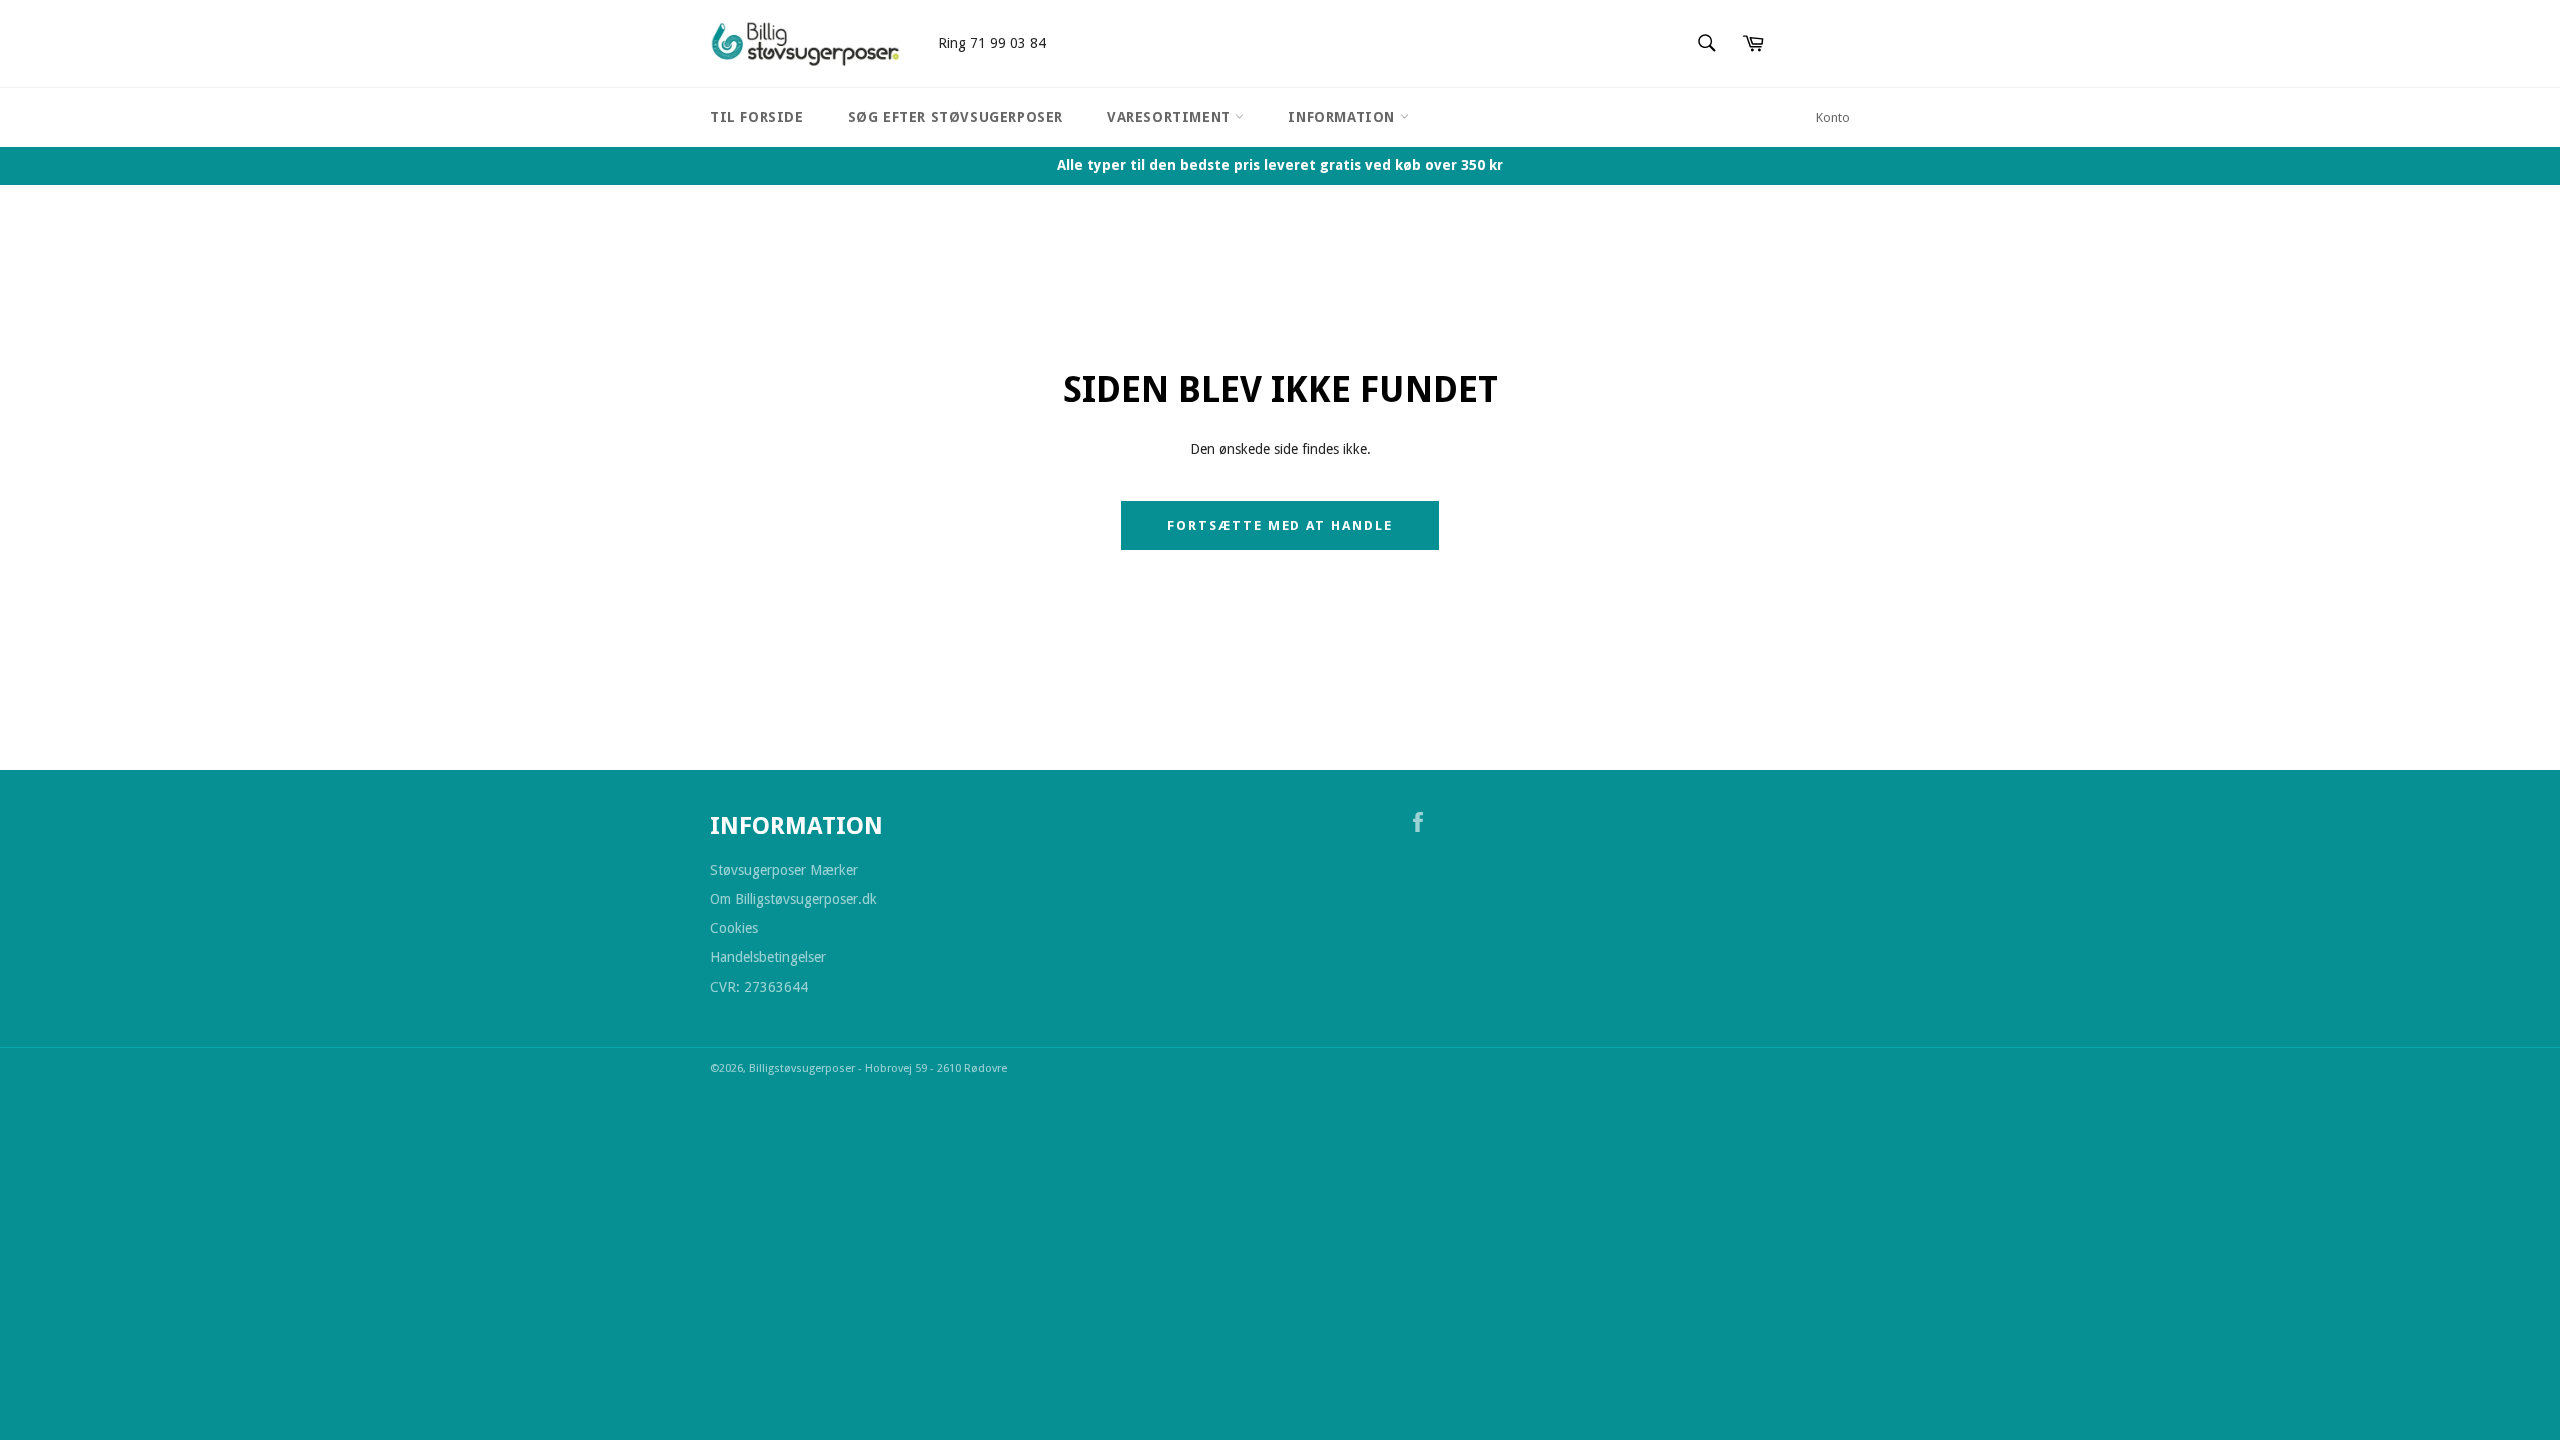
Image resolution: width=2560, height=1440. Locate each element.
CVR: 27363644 (759, 987)
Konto (1833, 117)
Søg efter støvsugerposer (955, 117)
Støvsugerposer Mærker (784, 870)
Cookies (734, 928)
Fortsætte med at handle (1280, 525)
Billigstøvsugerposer (803, 1068)
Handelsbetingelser (768, 957)
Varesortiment (1171, 117)
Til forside (757, 117)
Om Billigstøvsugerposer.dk (793, 899)
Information (1343, 117)
